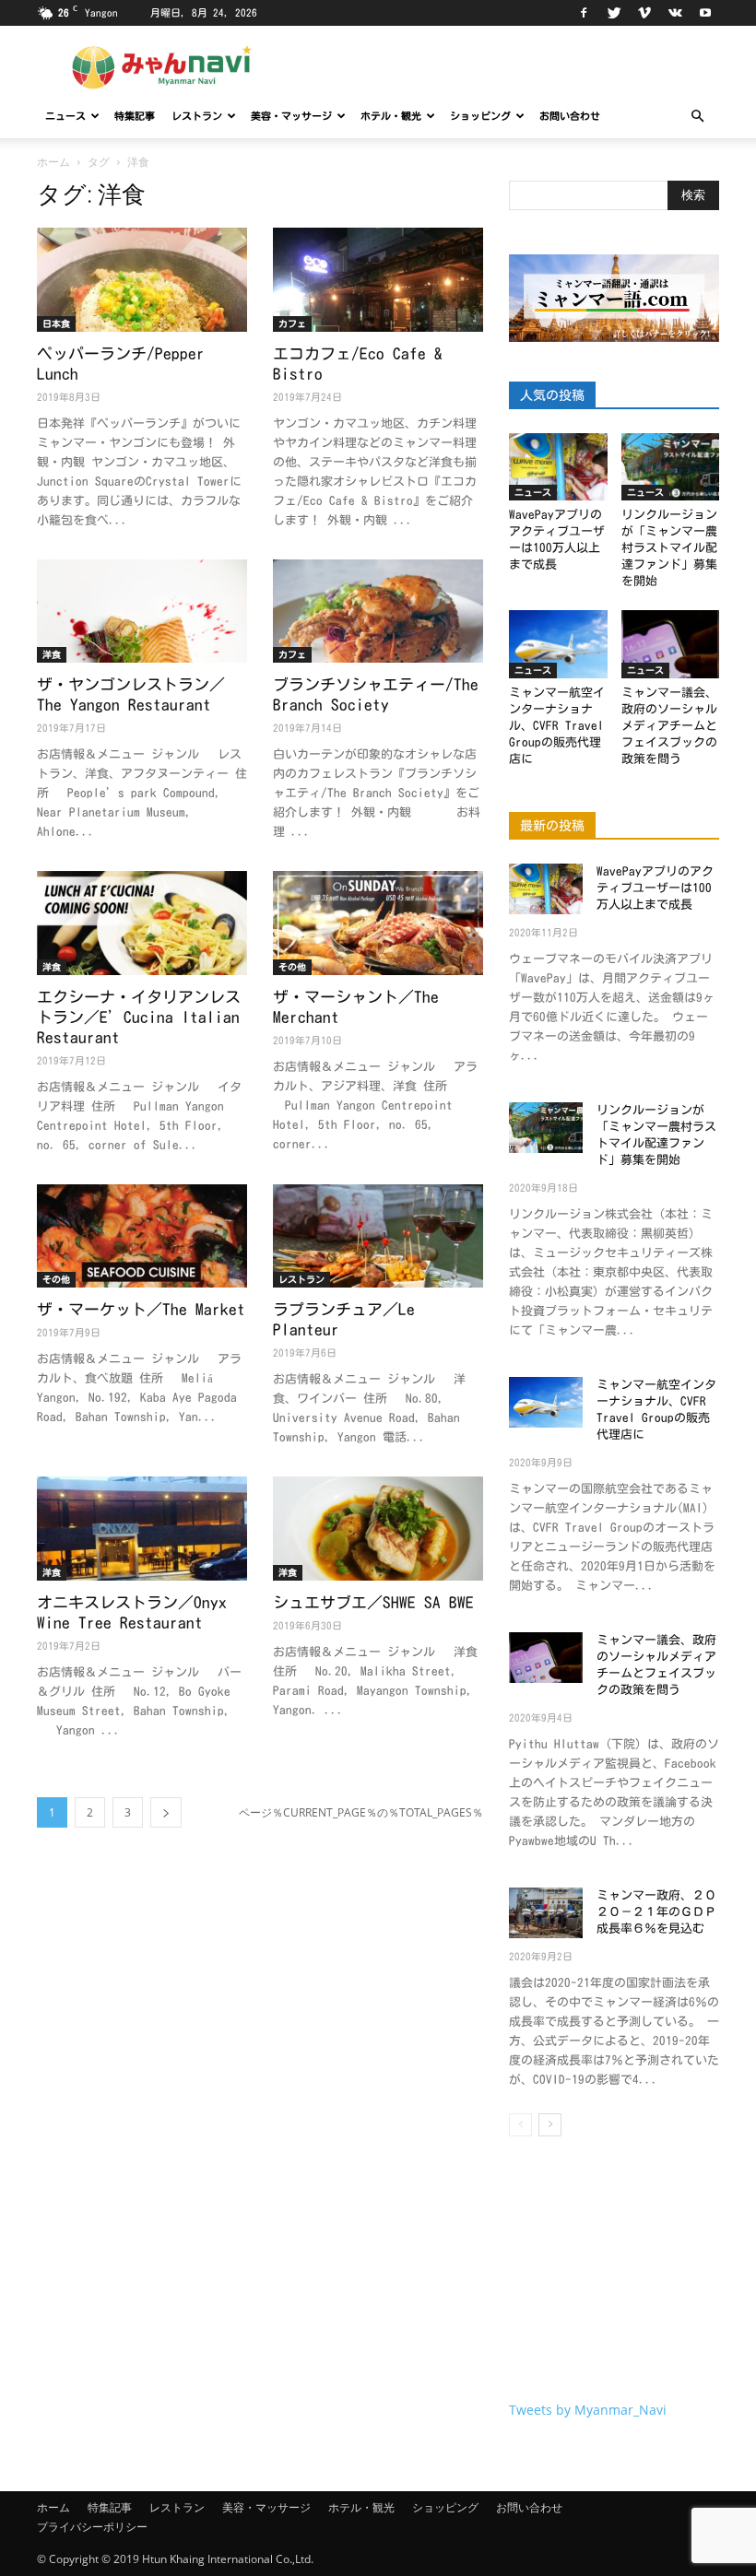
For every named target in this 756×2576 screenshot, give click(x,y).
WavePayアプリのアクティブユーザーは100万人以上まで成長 (655, 888)
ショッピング (480, 116)
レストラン (197, 116)
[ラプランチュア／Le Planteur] (378, 1236)
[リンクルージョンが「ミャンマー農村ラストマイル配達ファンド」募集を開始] (671, 467)
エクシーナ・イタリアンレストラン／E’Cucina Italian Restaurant (139, 1017)
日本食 (56, 323)
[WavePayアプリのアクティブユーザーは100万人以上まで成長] (558, 467)
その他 (292, 967)
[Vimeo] (644, 13)
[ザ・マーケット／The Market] (142, 1236)
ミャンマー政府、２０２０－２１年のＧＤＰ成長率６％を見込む (656, 1912)
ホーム (53, 162)
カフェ (292, 323)
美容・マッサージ (291, 116)
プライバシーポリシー (92, 2527)
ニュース (65, 116)
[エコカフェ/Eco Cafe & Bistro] (378, 280)
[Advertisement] (614, 2273)
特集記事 (135, 116)
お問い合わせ (570, 116)
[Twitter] (614, 13)
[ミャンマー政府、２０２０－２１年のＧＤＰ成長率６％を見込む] (546, 1913)
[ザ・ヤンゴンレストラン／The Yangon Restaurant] (142, 612)
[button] (697, 117)
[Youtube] (705, 13)
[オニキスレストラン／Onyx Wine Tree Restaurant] (142, 1529)
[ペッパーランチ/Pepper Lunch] (142, 280)
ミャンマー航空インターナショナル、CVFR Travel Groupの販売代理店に (557, 726)
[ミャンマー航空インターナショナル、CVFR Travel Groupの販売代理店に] (558, 644)
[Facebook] (584, 13)
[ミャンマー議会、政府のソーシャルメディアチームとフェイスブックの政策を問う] (671, 644)
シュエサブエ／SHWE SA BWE (373, 1602)
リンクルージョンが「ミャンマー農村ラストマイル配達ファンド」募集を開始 (669, 548)
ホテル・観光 (391, 116)
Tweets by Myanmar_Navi (588, 2410)
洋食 (52, 654)
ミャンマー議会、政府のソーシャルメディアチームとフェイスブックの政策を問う (669, 726)
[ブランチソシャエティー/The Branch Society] (378, 612)
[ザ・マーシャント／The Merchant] (378, 923)
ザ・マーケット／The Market (141, 1309)
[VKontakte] (675, 13)
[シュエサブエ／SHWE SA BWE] (378, 1529)
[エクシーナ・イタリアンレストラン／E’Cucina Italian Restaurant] (142, 923)
